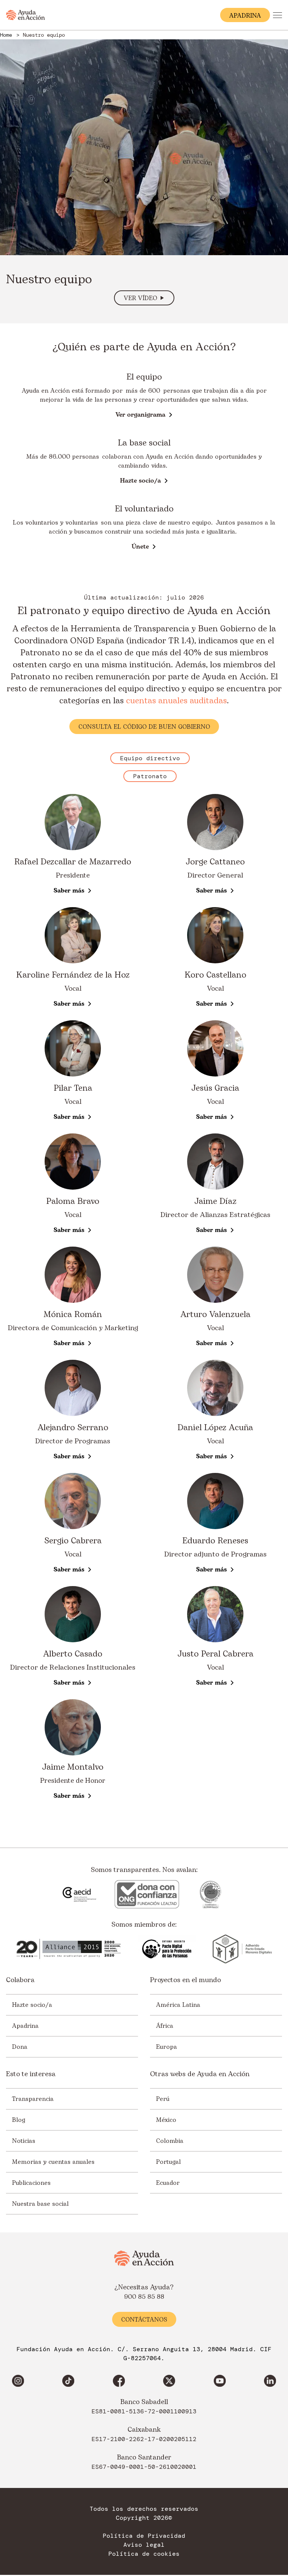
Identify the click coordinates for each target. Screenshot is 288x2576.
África (165, 2026)
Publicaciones (31, 2183)
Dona (20, 2047)
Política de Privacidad (144, 2536)
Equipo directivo (150, 758)
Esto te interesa (31, 2074)
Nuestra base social (40, 2204)
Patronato (150, 776)
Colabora (20, 1980)
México (166, 2120)
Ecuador (168, 2183)
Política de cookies (144, 2554)
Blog (19, 2120)
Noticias (24, 2141)
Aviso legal (144, 2545)
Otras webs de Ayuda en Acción (200, 2074)
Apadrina (25, 2026)
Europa (166, 2047)
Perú (163, 2099)
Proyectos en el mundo (185, 1980)
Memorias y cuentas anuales (53, 2162)
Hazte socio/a (32, 2005)
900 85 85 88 (144, 2297)
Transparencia (33, 2099)
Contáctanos (144, 2320)
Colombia (170, 2141)
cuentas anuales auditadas (176, 701)
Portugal (168, 2162)
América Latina (178, 2005)
